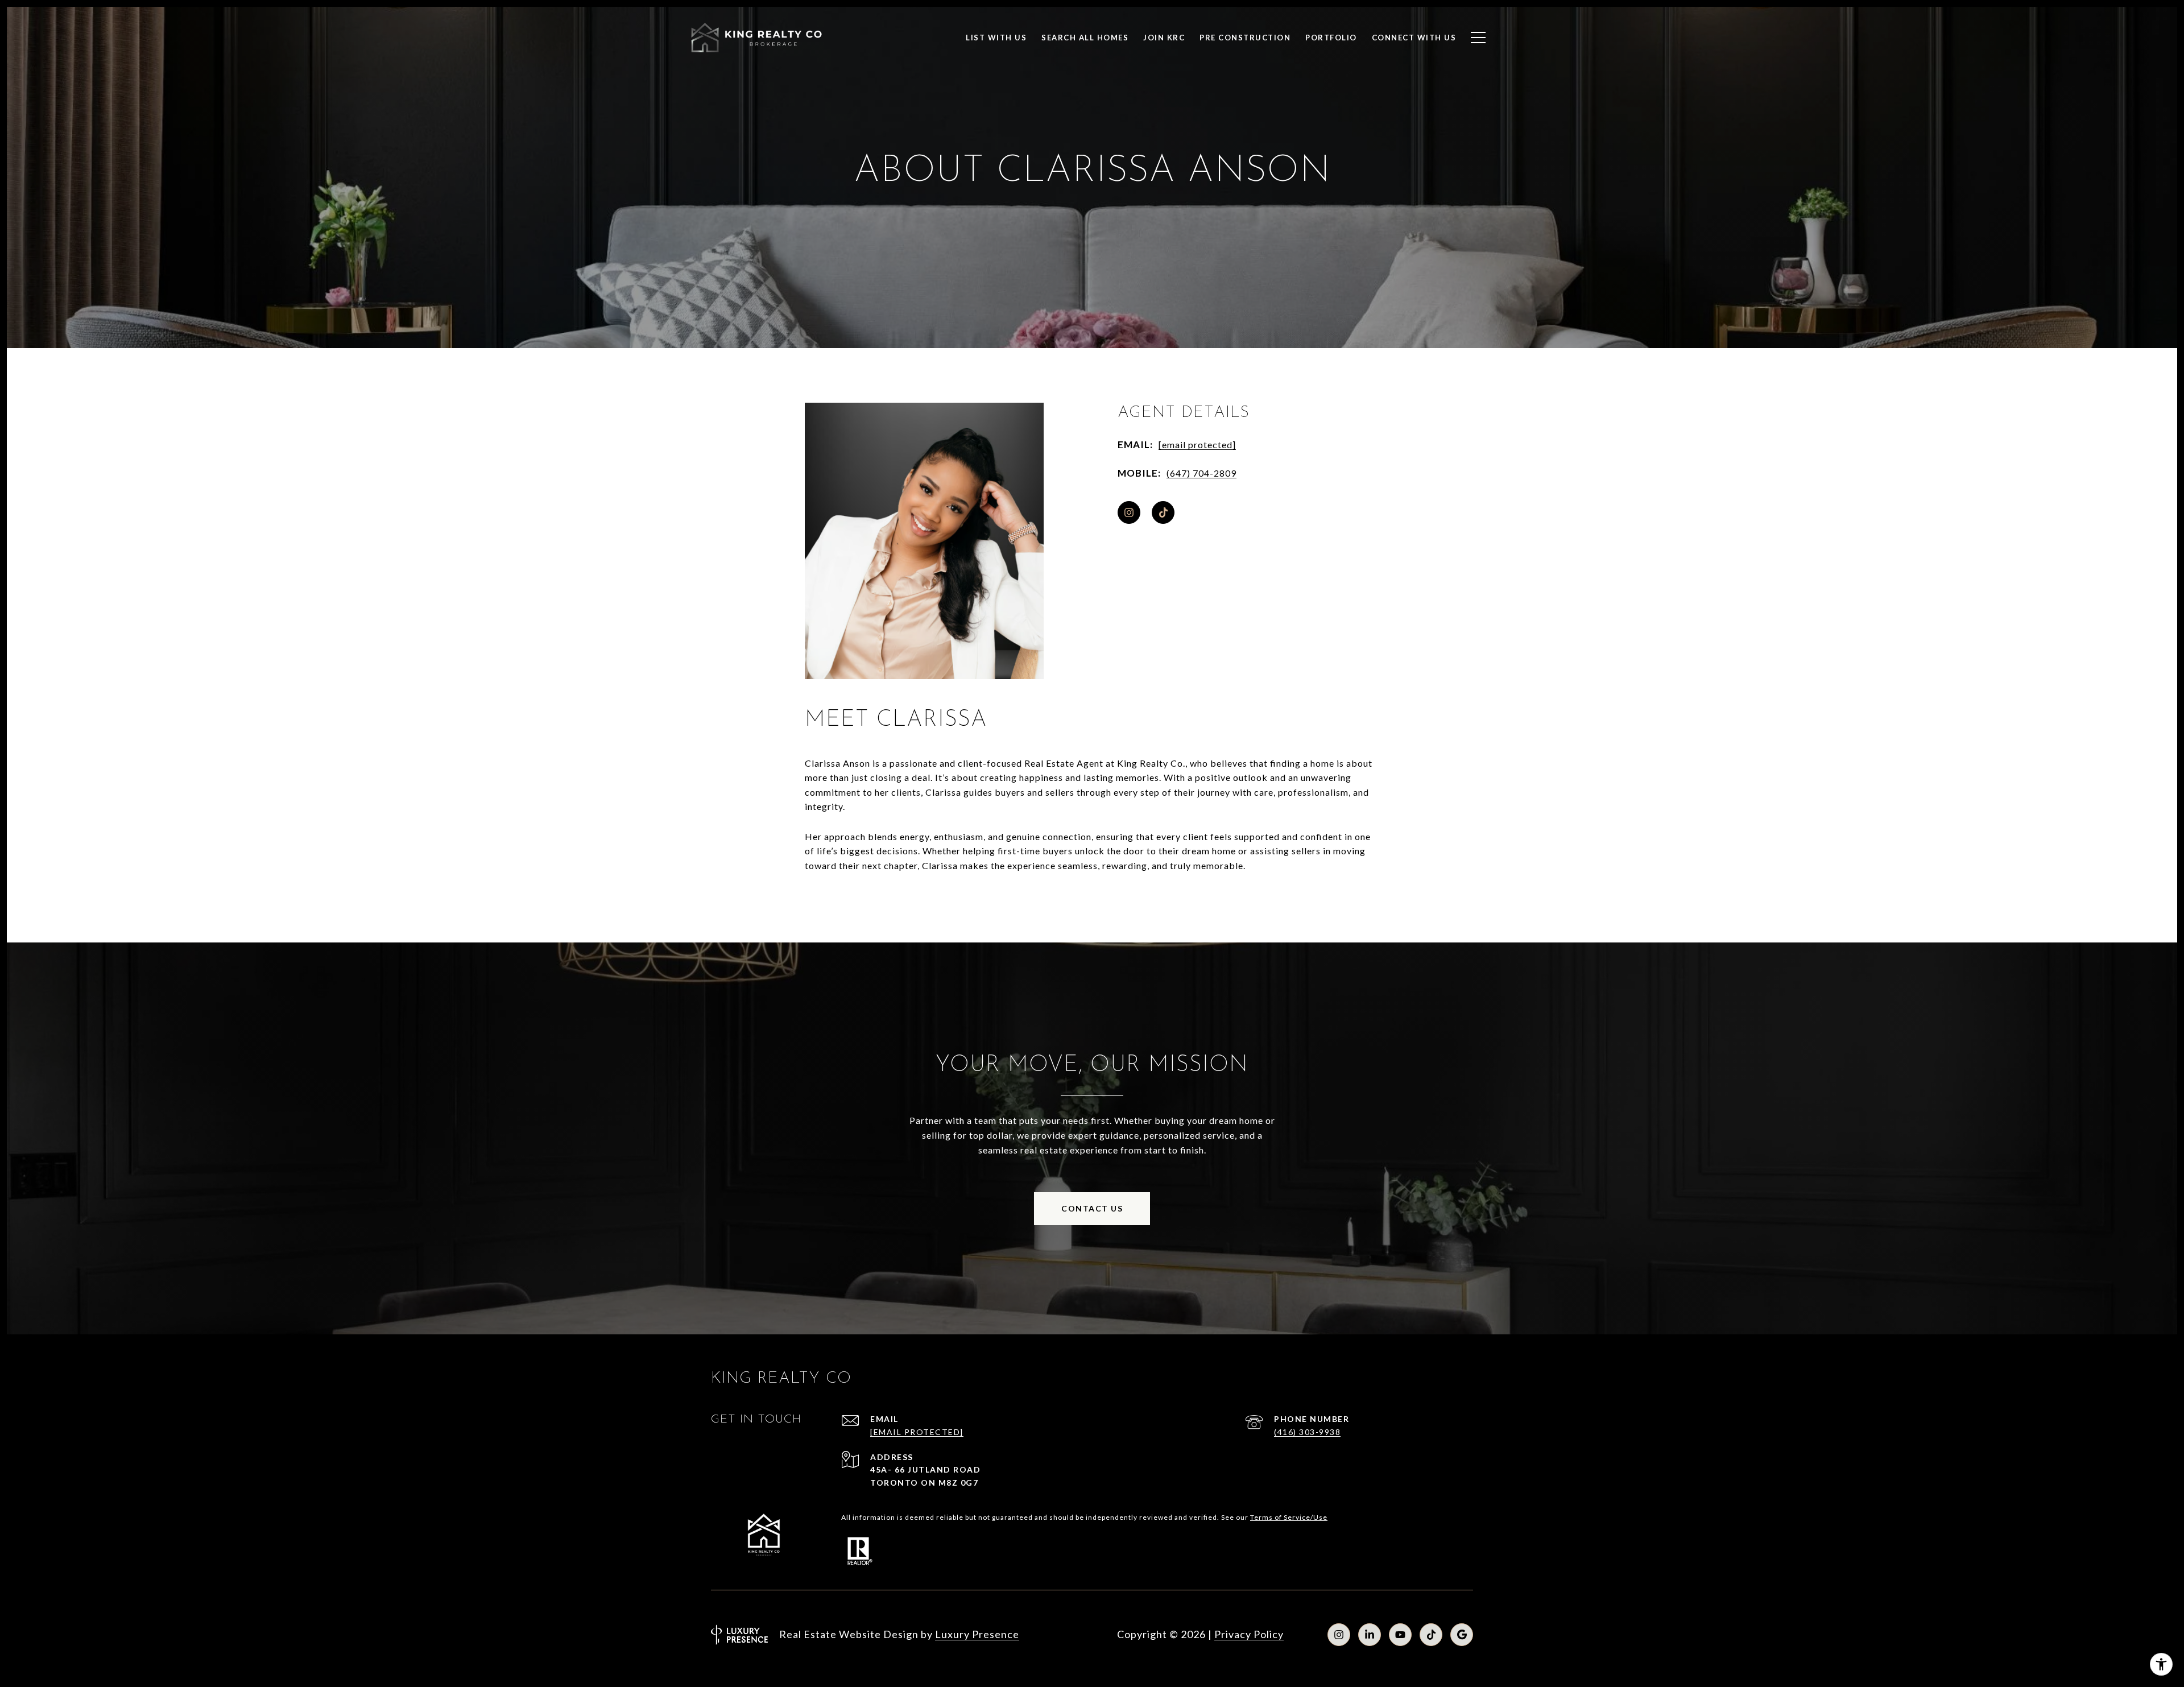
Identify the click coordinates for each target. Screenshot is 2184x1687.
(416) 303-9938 (1307, 1432)
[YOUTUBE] (1400, 1635)
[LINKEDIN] (1370, 1635)
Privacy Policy (1249, 1634)
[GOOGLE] (1462, 1635)
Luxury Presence (977, 1634)
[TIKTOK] (1163, 512)
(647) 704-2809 (1201, 473)
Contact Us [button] (1092, 1208)
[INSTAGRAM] (1129, 512)
